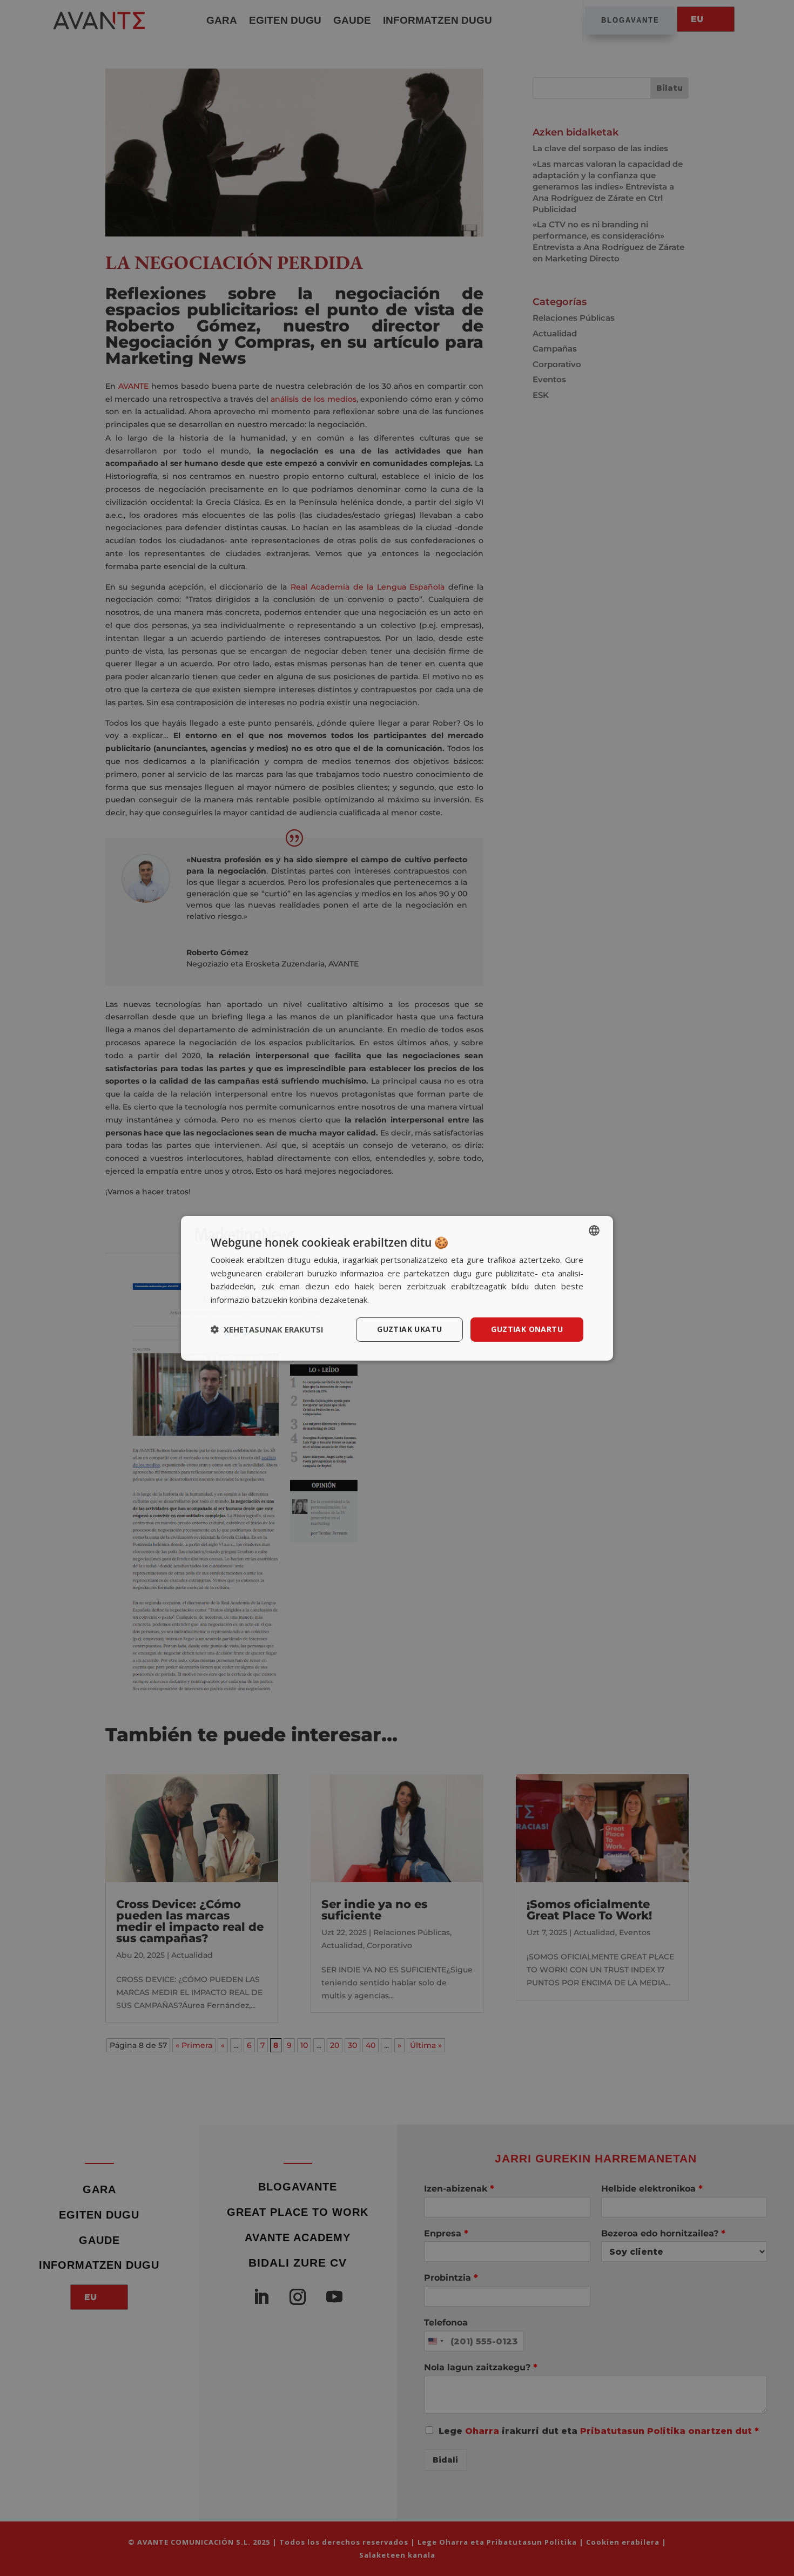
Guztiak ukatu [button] (409, 1329)
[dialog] (397, 1288)
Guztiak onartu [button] (527, 1329)
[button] (267, 1329)
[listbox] (594, 1230)
